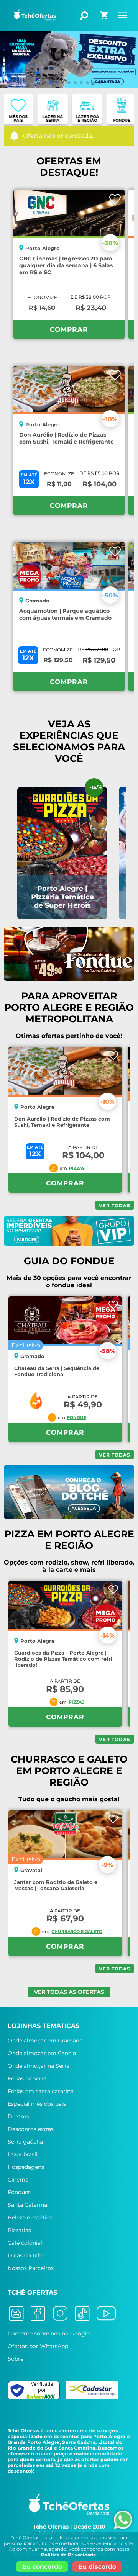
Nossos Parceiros (31, 2268)
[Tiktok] (85, 2314)
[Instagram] (62, 2314)
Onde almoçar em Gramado (45, 2041)
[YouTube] (109, 2314)
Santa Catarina (27, 2205)
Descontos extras (31, 2129)
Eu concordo (42, 2567)
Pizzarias (19, 2230)
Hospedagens (26, 2167)
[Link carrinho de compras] (105, 18)
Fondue (77, 1417)
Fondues (19, 2192)
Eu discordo (97, 2567)
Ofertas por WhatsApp (38, 2346)
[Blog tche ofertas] (19, 2314)
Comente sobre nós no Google (49, 2334)
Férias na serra (27, 2078)
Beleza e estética (30, 2218)
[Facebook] (41, 2314)
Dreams (18, 2116)
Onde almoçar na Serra (39, 2066)
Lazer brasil (23, 2154)
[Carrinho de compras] (105, 13)
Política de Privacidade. (69, 2555)
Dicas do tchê (26, 2255)
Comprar (69, 329)
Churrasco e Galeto (77, 1931)
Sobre (16, 2359)
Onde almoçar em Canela (42, 2053)
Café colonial (25, 2243)
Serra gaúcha (25, 2142)
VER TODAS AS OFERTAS (69, 1992)
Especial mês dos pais (37, 2104)
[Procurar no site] (84, 16)
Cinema (18, 2180)
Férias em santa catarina (41, 2091)
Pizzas (77, 1168)
